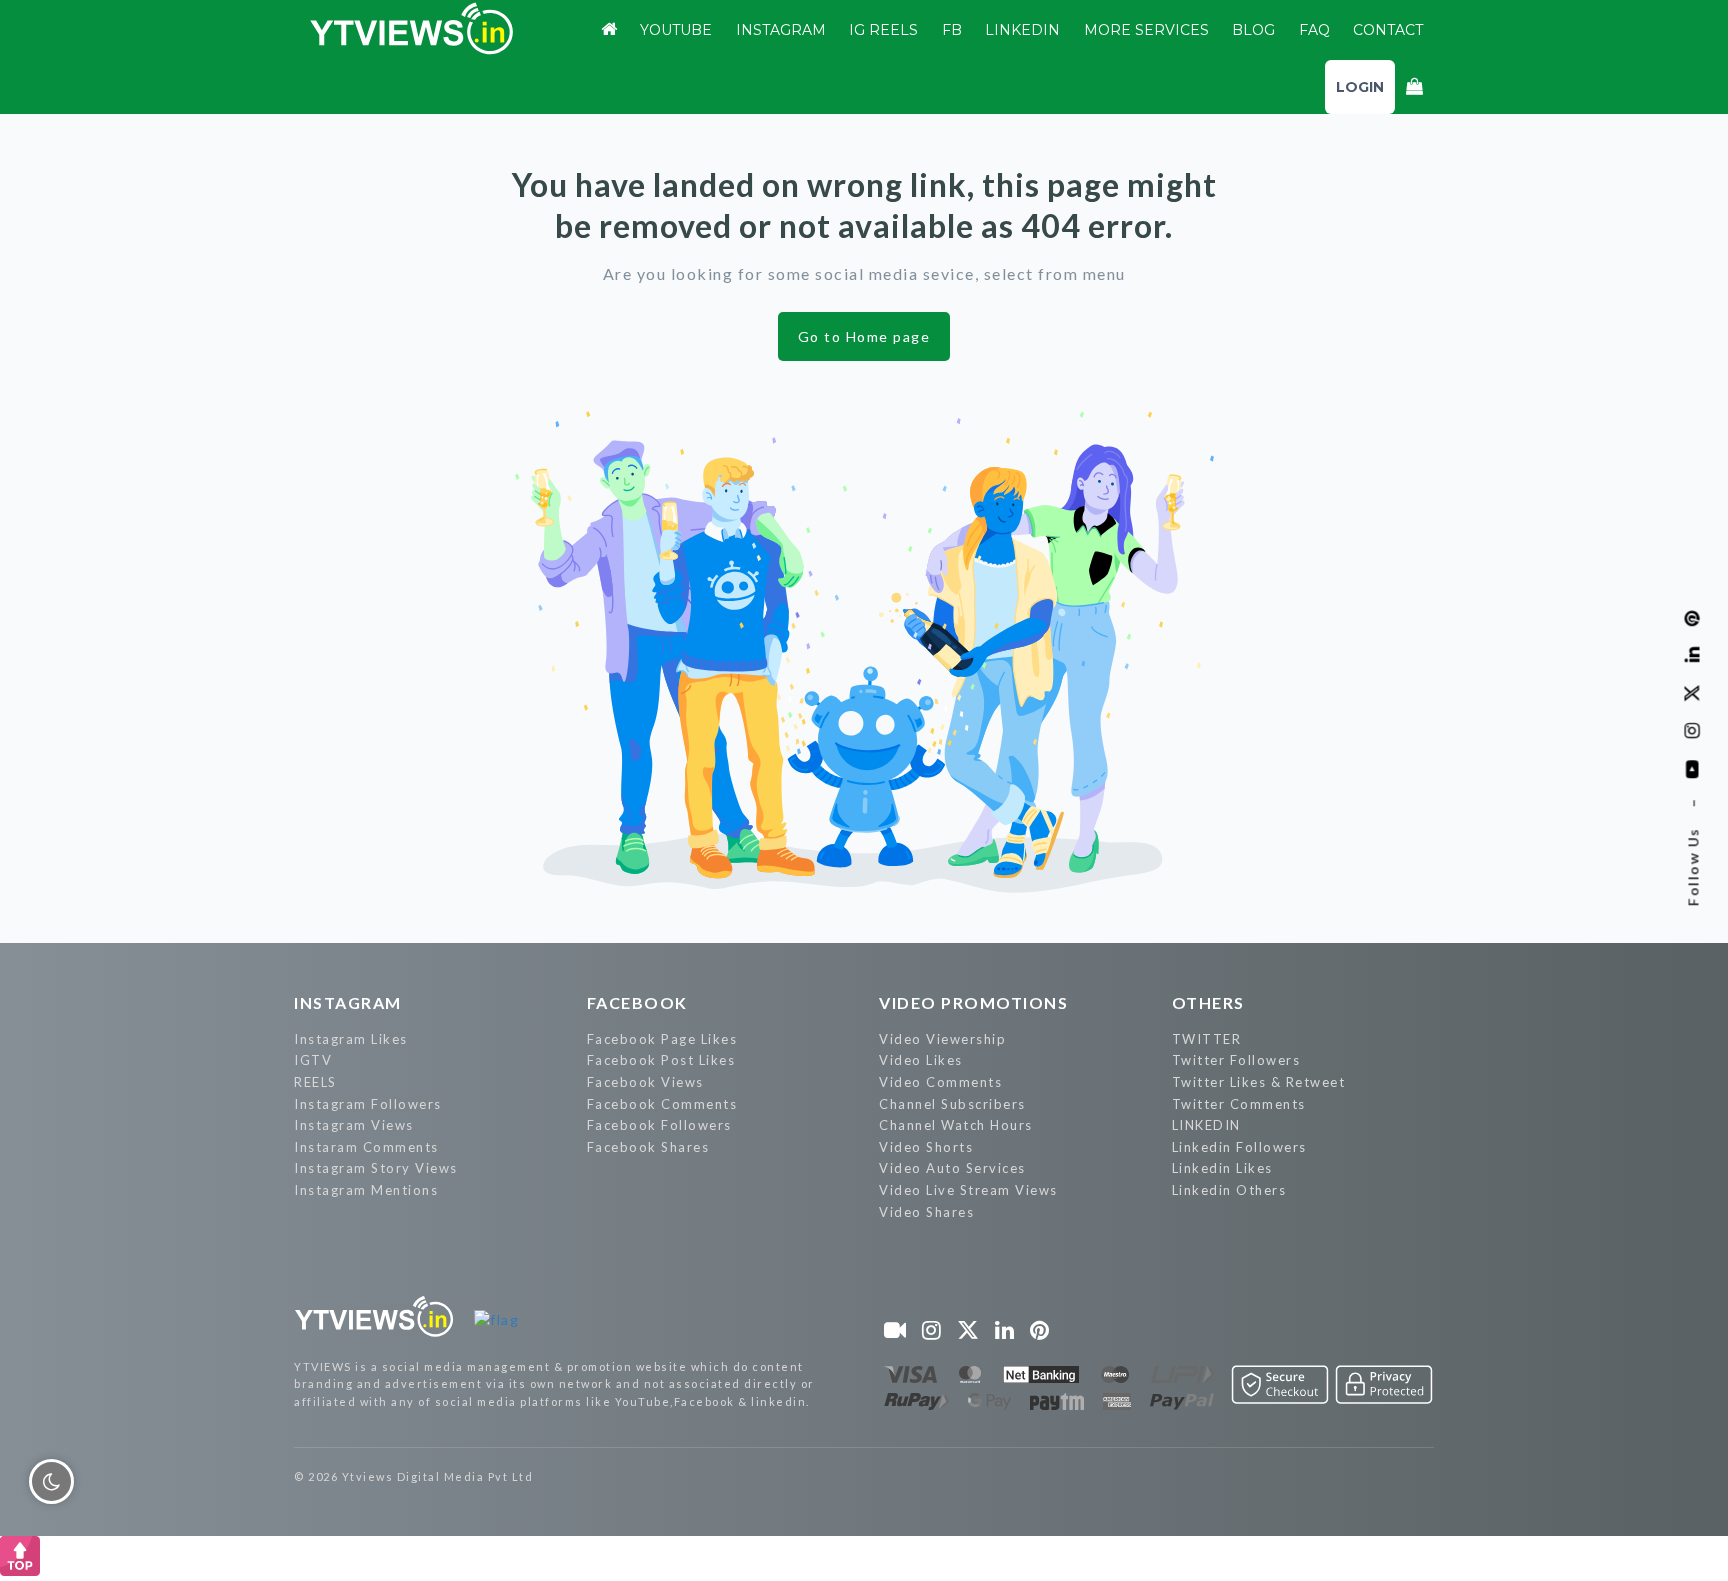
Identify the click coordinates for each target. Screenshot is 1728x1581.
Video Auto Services (952, 1168)
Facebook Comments (662, 1104)
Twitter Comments (1239, 1104)
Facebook (637, 1002)
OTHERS (1208, 1002)
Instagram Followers (368, 1104)
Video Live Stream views (968, 1190)
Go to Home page (864, 336)
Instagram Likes (351, 1039)
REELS (315, 1082)
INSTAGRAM (348, 1002)
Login (1360, 87)
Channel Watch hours (956, 1125)
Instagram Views (354, 1125)
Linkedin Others (1229, 1190)
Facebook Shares (648, 1147)
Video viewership (942, 1039)
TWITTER (1207, 1039)
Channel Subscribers (952, 1104)
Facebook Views (645, 1082)
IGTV (313, 1060)
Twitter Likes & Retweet (1259, 1082)
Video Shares (926, 1212)
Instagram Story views (376, 1168)
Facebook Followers (659, 1125)
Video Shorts (926, 1147)
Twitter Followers (1236, 1060)
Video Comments (940, 1082)
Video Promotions (973, 1002)
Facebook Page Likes (662, 1039)
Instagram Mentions (366, 1190)
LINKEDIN (1206, 1125)
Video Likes (921, 1060)
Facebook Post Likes (661, 1060)
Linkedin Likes (1222, 1168)
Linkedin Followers (1239, 1147)
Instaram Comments (366, 1147)
